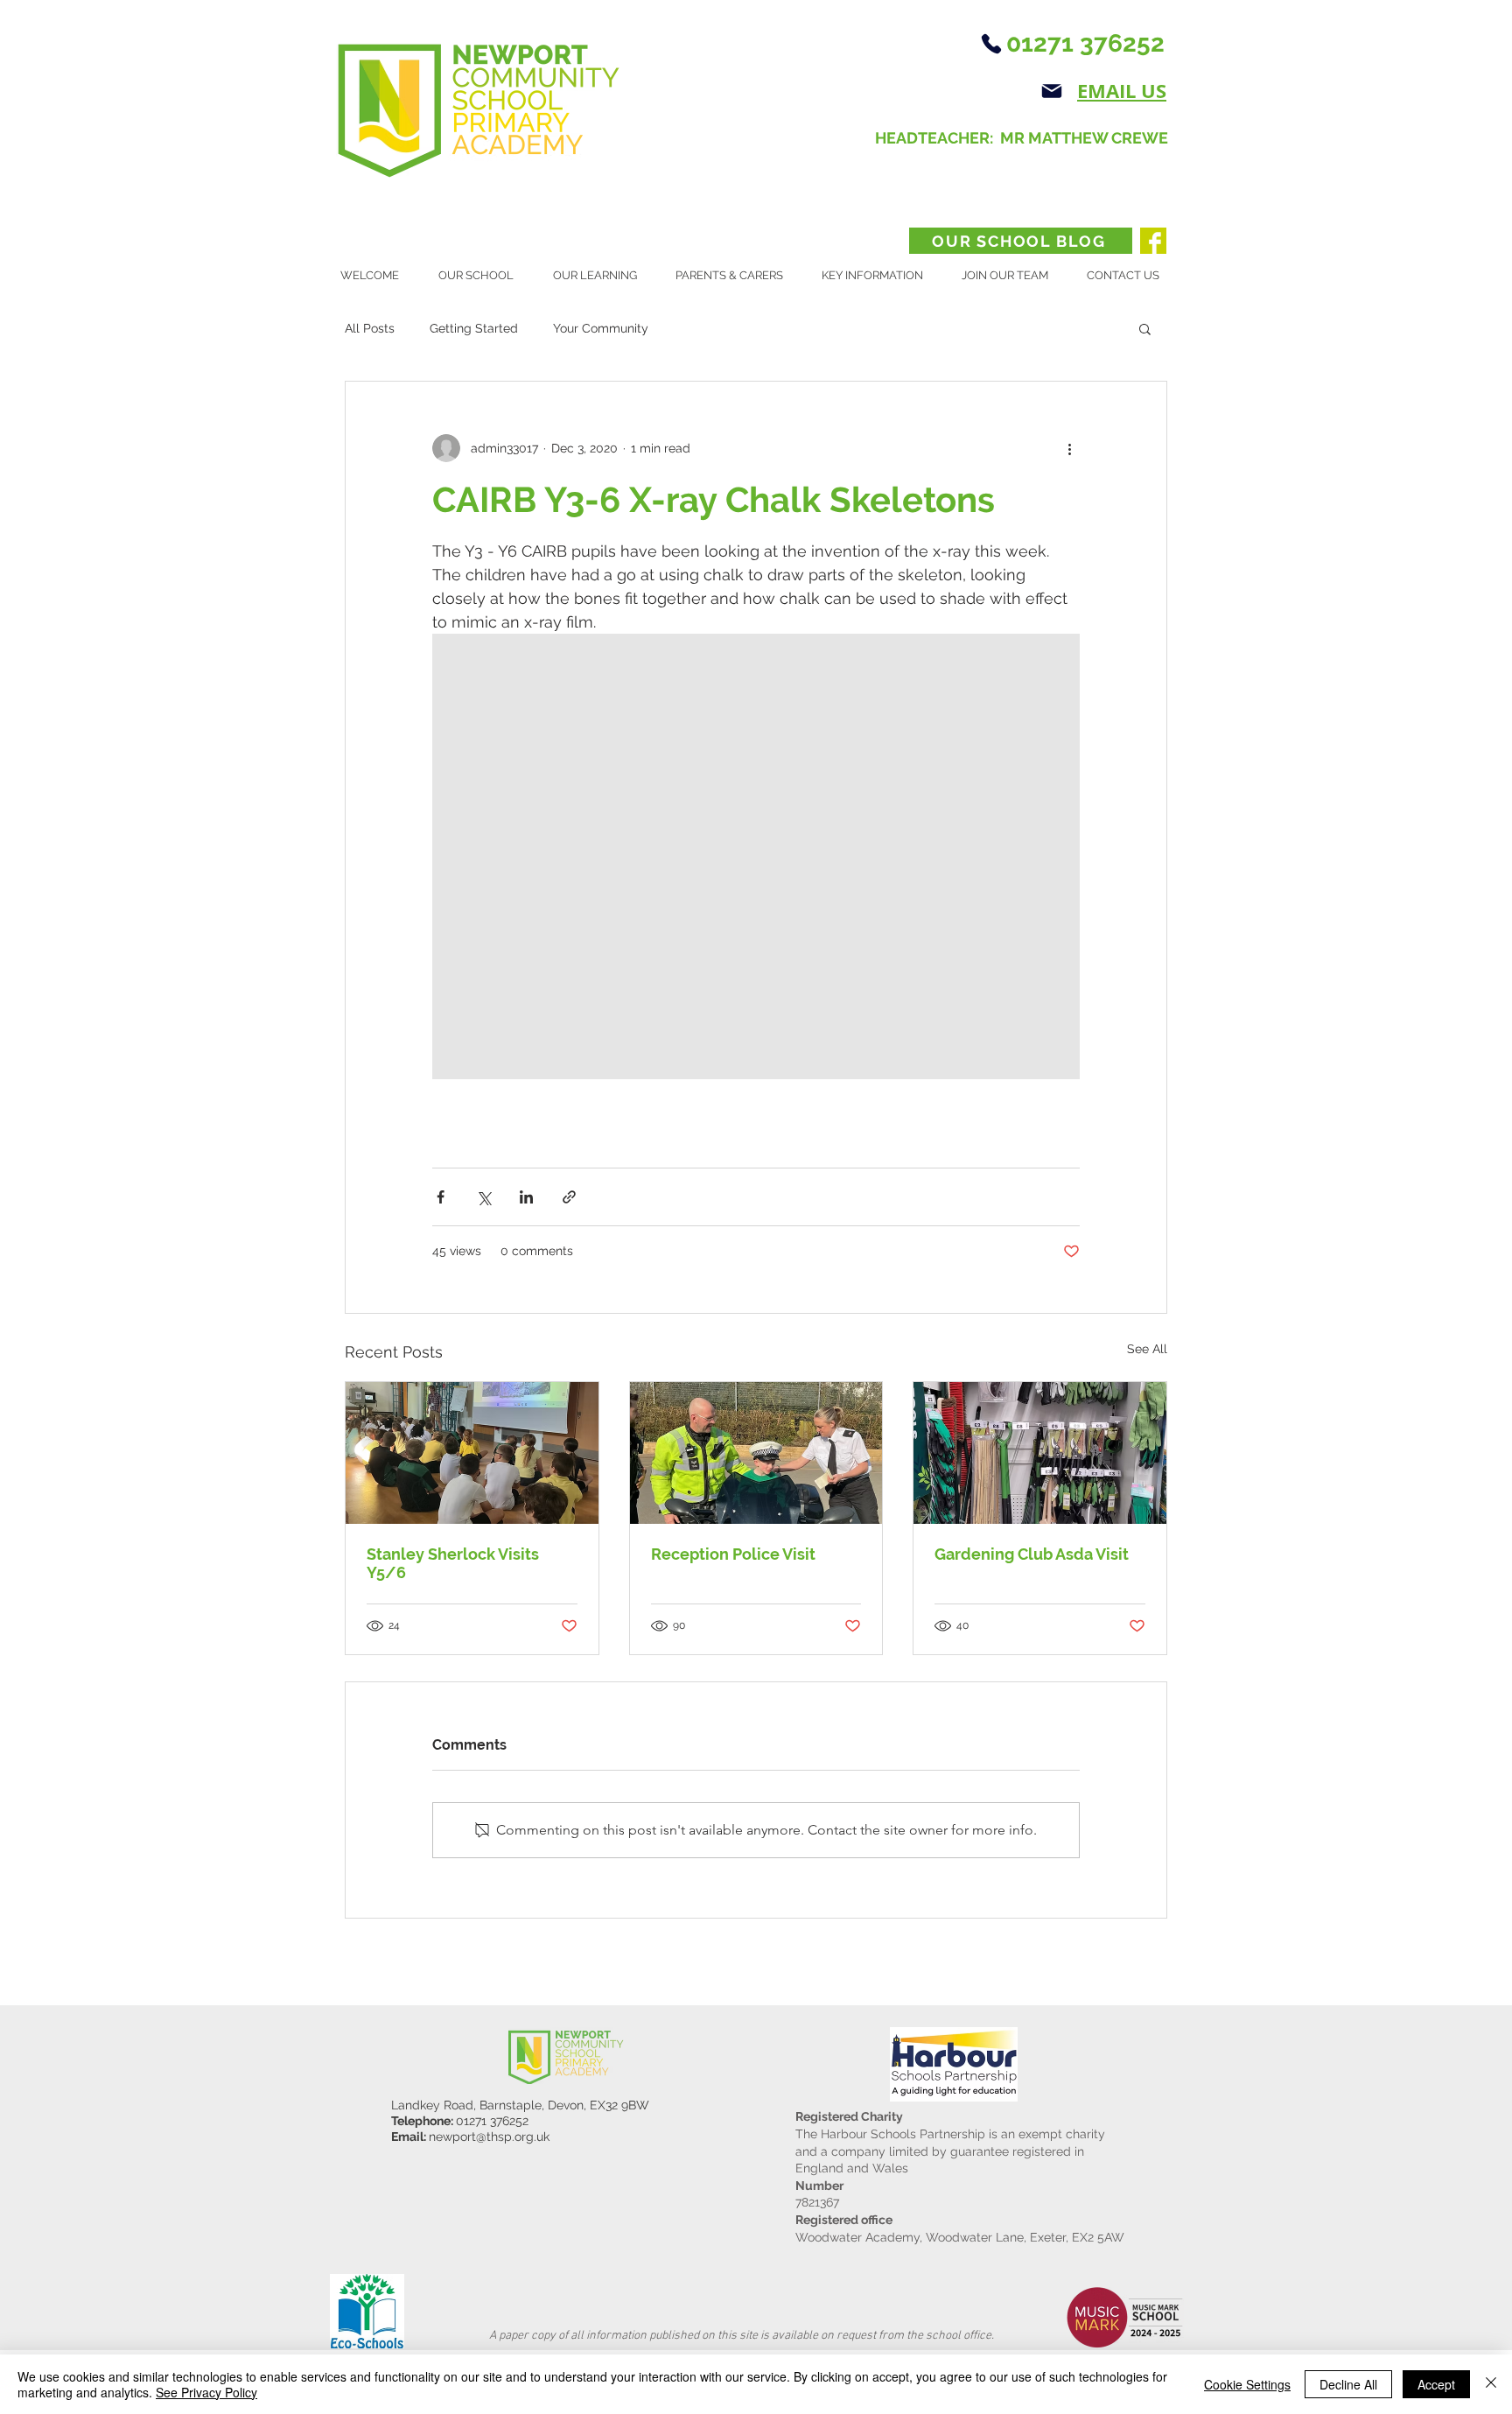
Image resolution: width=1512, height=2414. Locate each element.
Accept (1436, 2384)
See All (1147, 1349)
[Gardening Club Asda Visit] (1040, 1453)
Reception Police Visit (733, 1554)
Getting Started (474, 328)
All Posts (370, 328)
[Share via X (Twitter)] (483, 1197)
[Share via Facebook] (441, 1197)
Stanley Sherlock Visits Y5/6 (453, 1563)
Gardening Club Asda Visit (1032, 1554)
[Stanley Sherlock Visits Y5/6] (472, 1453)
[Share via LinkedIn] (526, 1197)
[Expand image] (756, 856)
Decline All (1348, 2384)
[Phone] (991, 44)
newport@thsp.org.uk (489, 2137)
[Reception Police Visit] (756, 1453)
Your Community (601, 328)
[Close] (1491, 2384)
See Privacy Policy (206, 2392)
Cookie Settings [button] (1247, 2384)
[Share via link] (569, 1197)
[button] (483, 276)
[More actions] (1069, 448)
